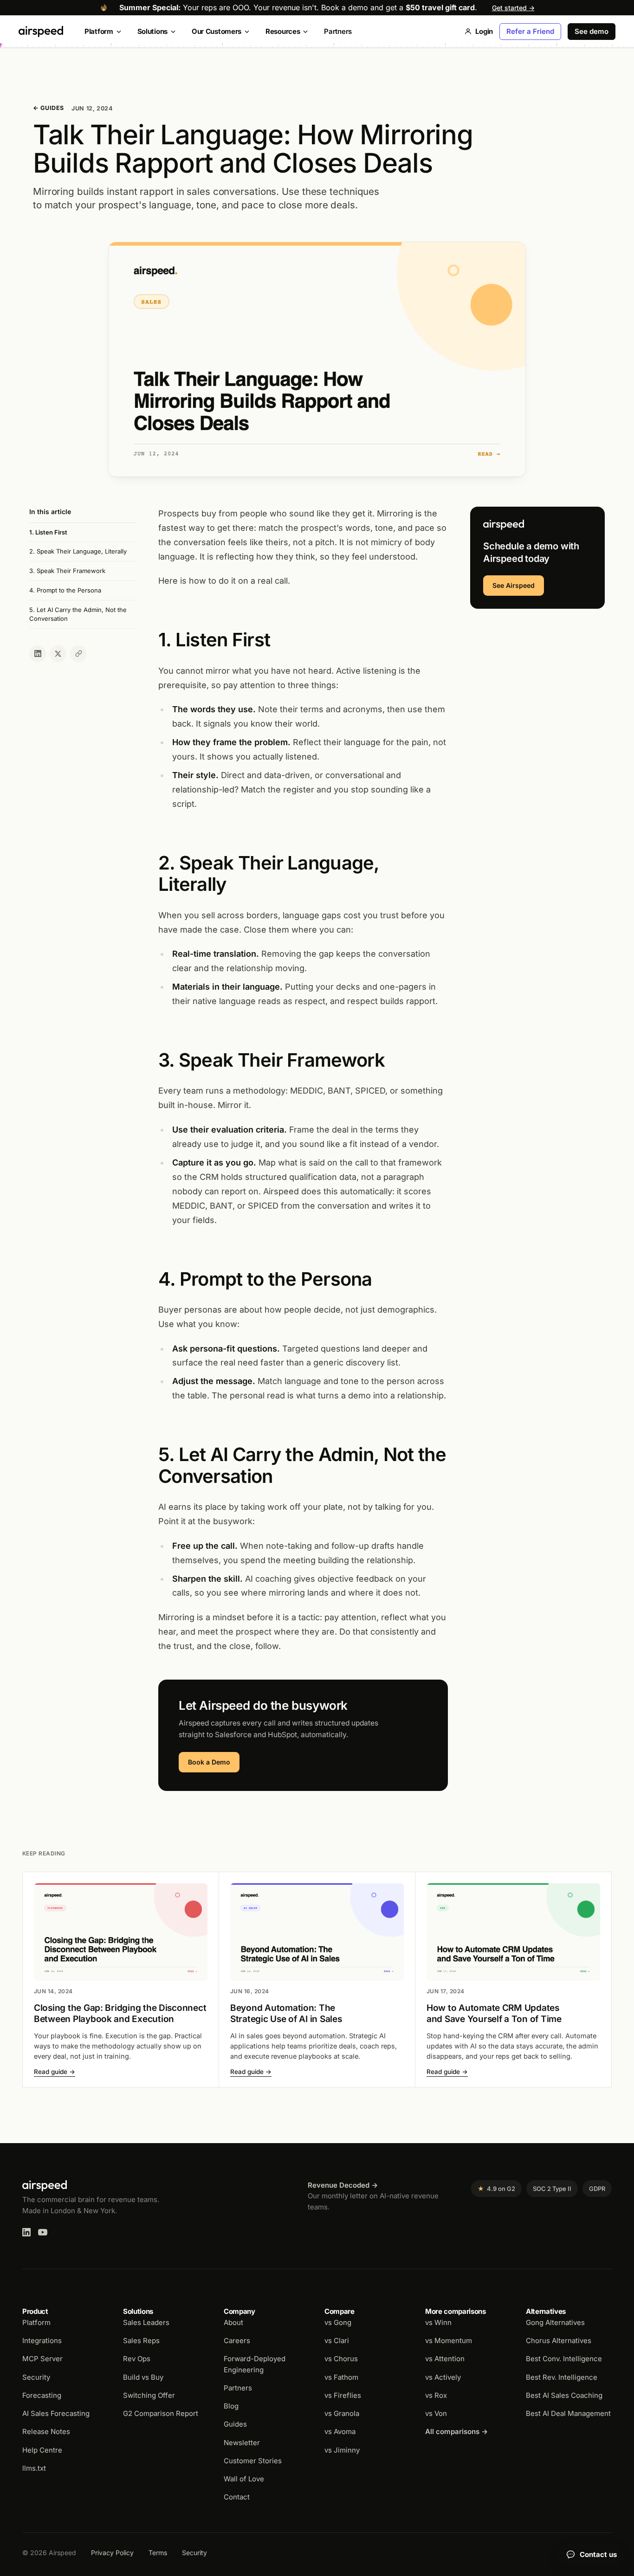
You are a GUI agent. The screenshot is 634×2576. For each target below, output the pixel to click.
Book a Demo (209, 1762)
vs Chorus (341, 2359)
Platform (36, 2322)
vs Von (436, 2413)
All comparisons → (456, 2431)
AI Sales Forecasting (56, 2413)
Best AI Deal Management (568, 2413)
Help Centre (42, 2450)
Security (36, 2377)
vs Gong (338, 2322)
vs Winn (438, 2322)
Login (484, 31)
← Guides (49, 108)
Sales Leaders (146, 2322)
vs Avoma (340, 2431)
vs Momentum (449, 2341)
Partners (338, 31)
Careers (237, 2341)
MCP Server (42, 2359)
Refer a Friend (530, 31)
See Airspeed (514, 585)
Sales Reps (141, 2341)
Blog (231, 2406)
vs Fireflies (343, 2395)
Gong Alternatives (555, 2322)
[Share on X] (58, 654)
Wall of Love (244, 2479)
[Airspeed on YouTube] (43, 2232)
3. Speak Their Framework (67, 571)
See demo (592, 31)
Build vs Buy (143, 2377)
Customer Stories (253, 2461)
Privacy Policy (112, 2553)
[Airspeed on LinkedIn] (26, 2232)
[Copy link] (78, 654)
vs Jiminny (342, 2450)
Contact (237, 2497)
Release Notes (46, 2431)
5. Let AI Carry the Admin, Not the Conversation (78, 614)
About (233, 2322)
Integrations (42, 2341)
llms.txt (34, 2468)
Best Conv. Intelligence (564, 2359)
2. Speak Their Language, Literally (78, 552)
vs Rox (436, 2395)
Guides (235, 2424)
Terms (158, 2553)
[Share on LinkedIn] (38, 654)
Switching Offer (149, 2395)
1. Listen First (48, 532)
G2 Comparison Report (161, 2413)
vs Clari (337, 2341)
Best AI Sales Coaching (564, 2395)
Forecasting (42, 2395)
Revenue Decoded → (343, 2185)
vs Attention (445, 2359)
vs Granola (342, 2413)
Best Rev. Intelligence (562, 2377)
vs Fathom (341, 2377)
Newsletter (242, 2443)
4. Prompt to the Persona (65, 590)
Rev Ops (137, 2359)
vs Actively (443, 2377)
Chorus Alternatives (559, 2341)
